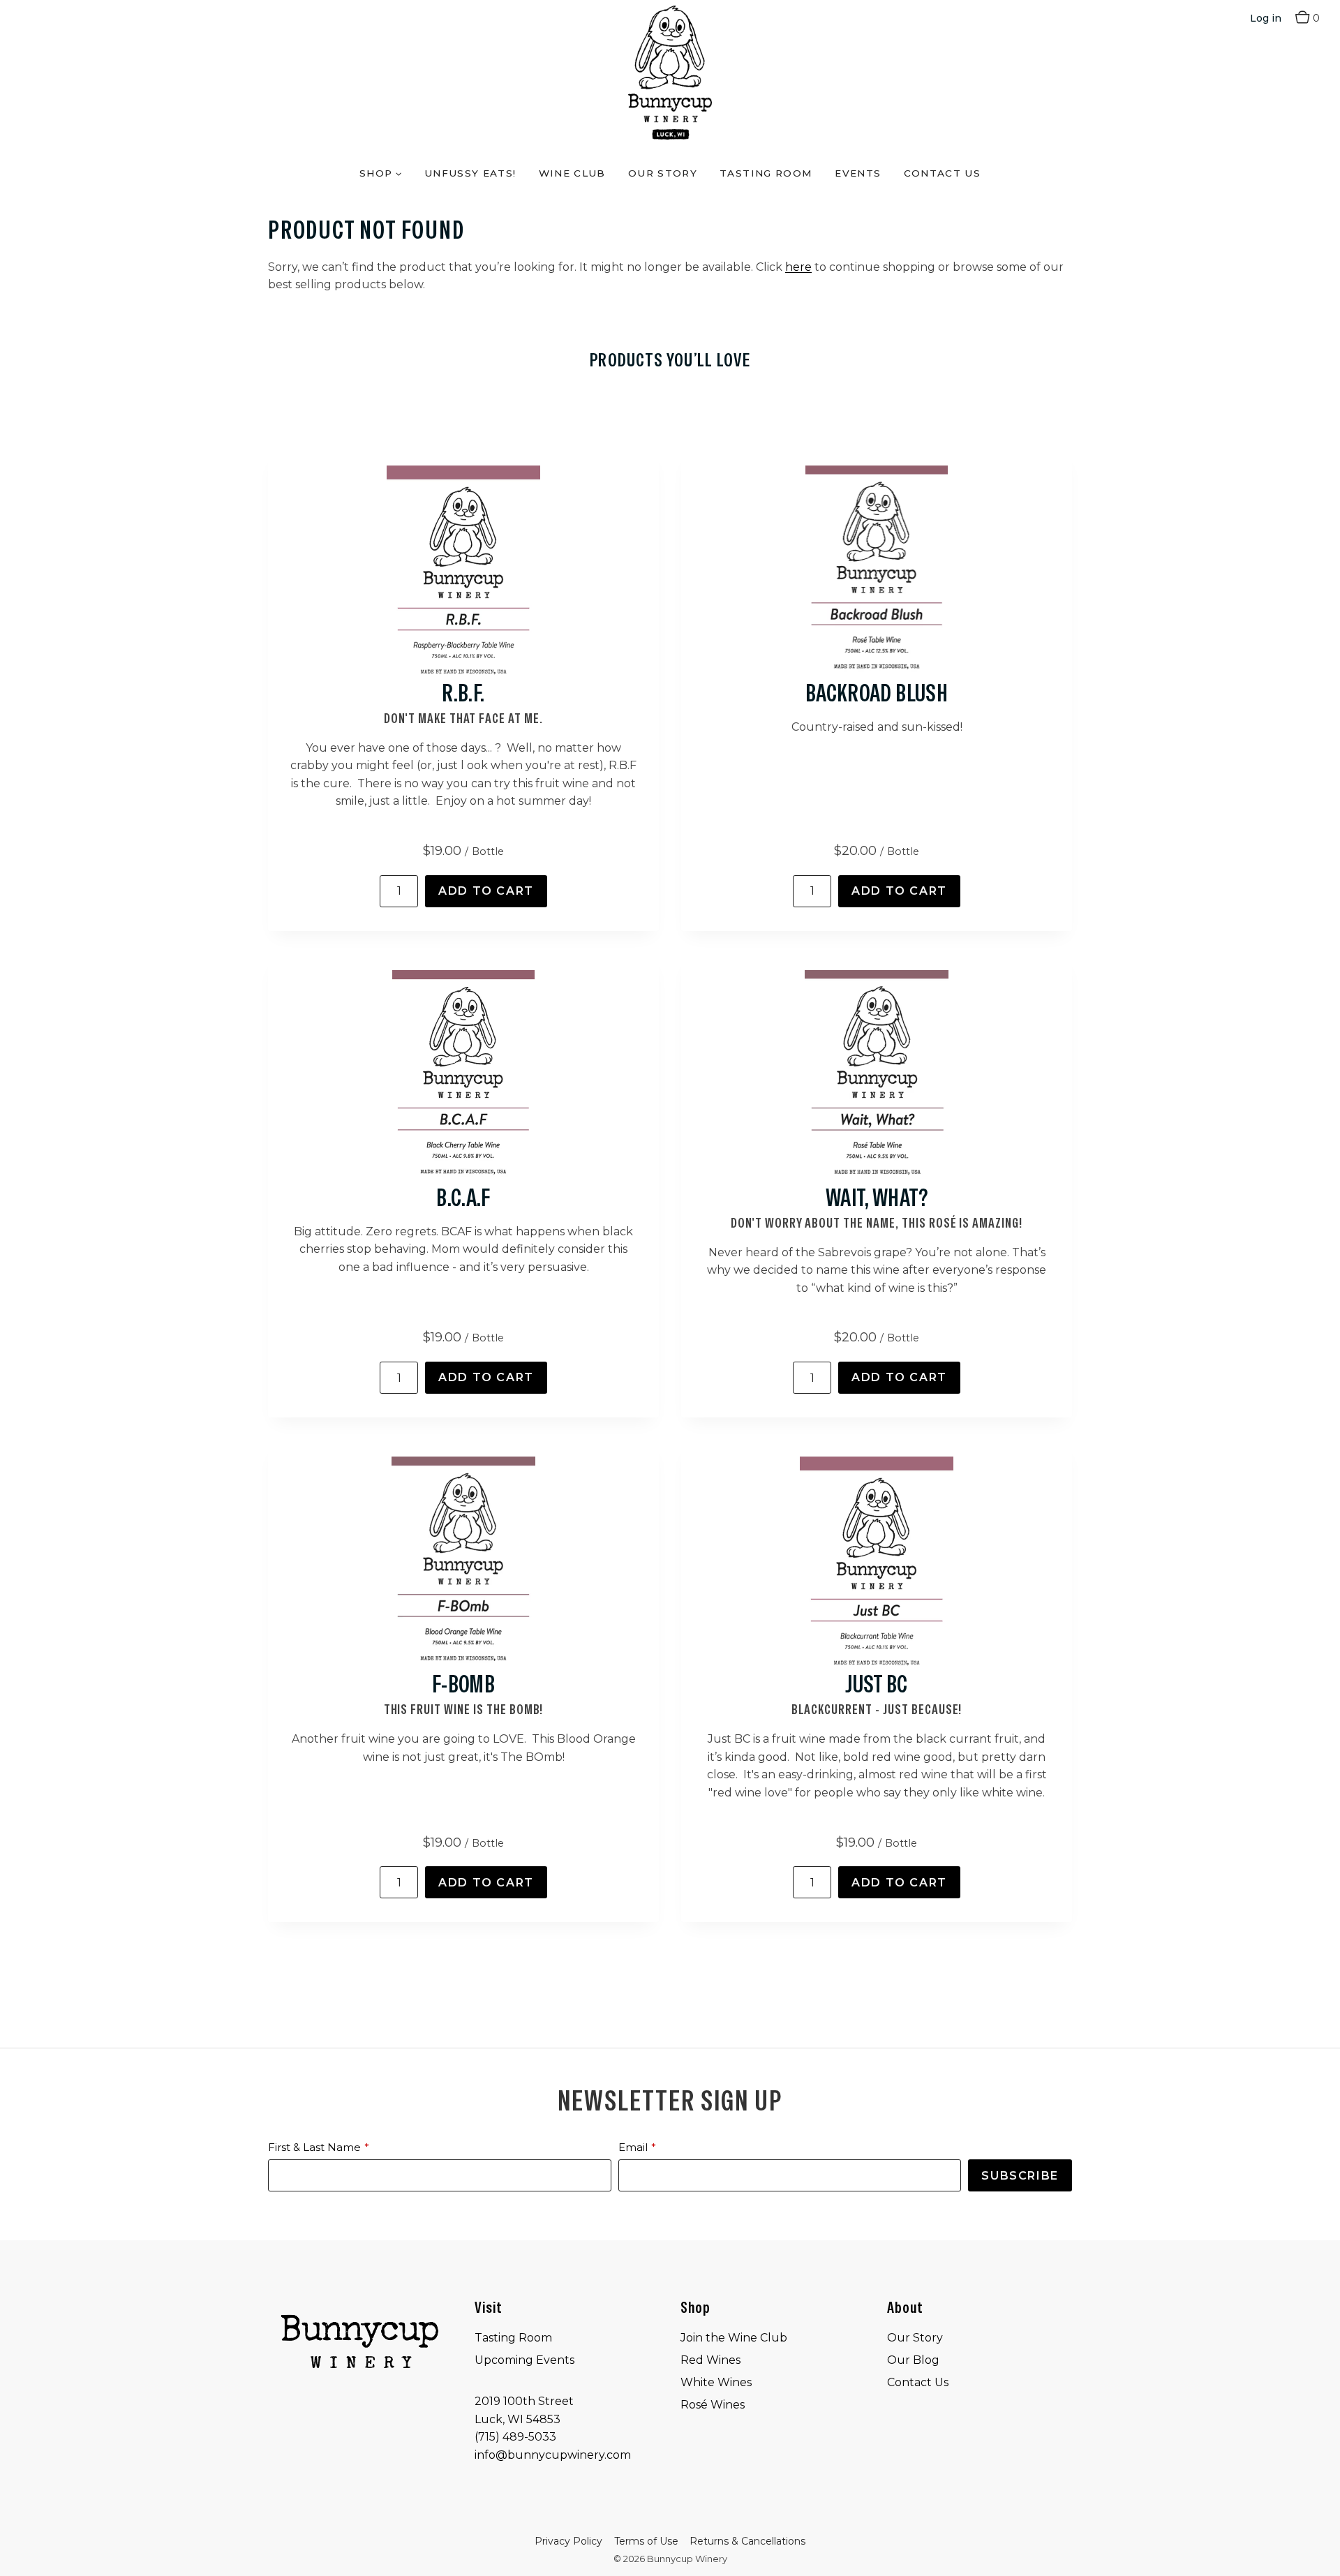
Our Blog (913, 2360)
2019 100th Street (524, 2401)
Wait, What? (877, 1198)
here (798, 267)
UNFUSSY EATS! (470, 173)
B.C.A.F (463, 1198)
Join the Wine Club (734, 2338)
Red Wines (710, 2360)
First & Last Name (314, 2147)
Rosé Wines (713, 2405)
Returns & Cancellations (747, 2541)
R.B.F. (463, 693)
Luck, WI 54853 (518, 2419)
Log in (1266, 18)
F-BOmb (463, 1684)
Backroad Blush (877, 693)
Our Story (663, 173)
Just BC (876, 1684)
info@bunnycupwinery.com (553, 2455)
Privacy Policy (568, 2541)
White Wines (716, 2382)
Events (858, 173)
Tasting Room (766, 173)
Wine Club (572, 173)
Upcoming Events (524, 2360)
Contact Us (943, 173)
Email (633, 2147)
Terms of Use (646, 2541)
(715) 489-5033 (515, 2437)
